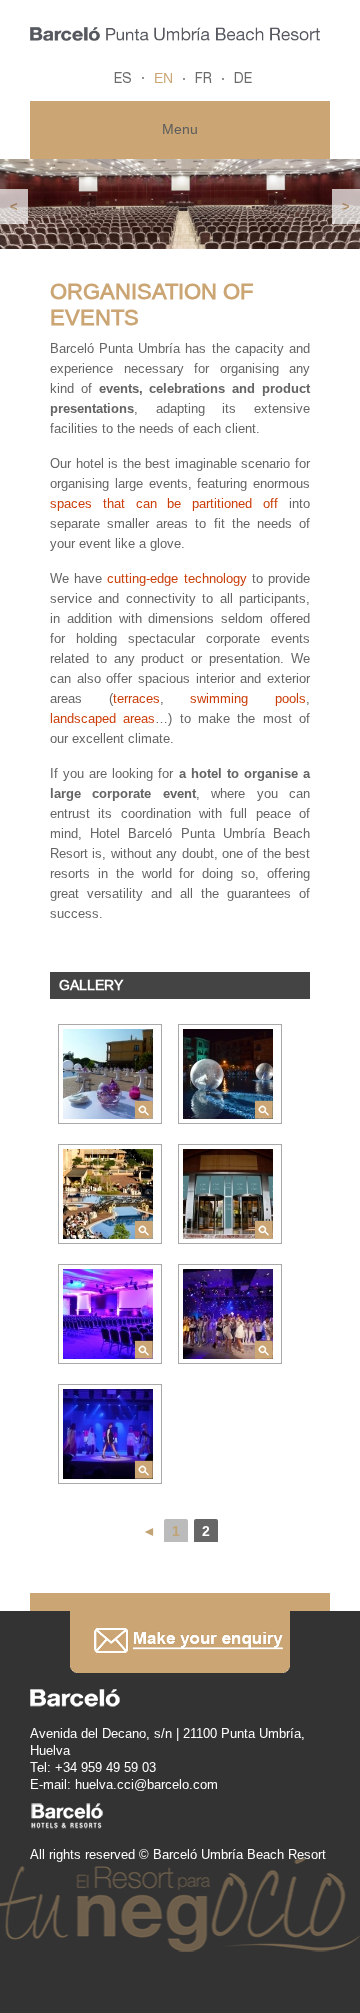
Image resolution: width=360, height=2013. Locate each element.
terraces (136, 698)
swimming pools (248, 698)
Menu (180, 129)
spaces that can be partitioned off (164, 503)
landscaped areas (102, 718)
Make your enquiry (180, 1641)
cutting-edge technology (176, 578)
